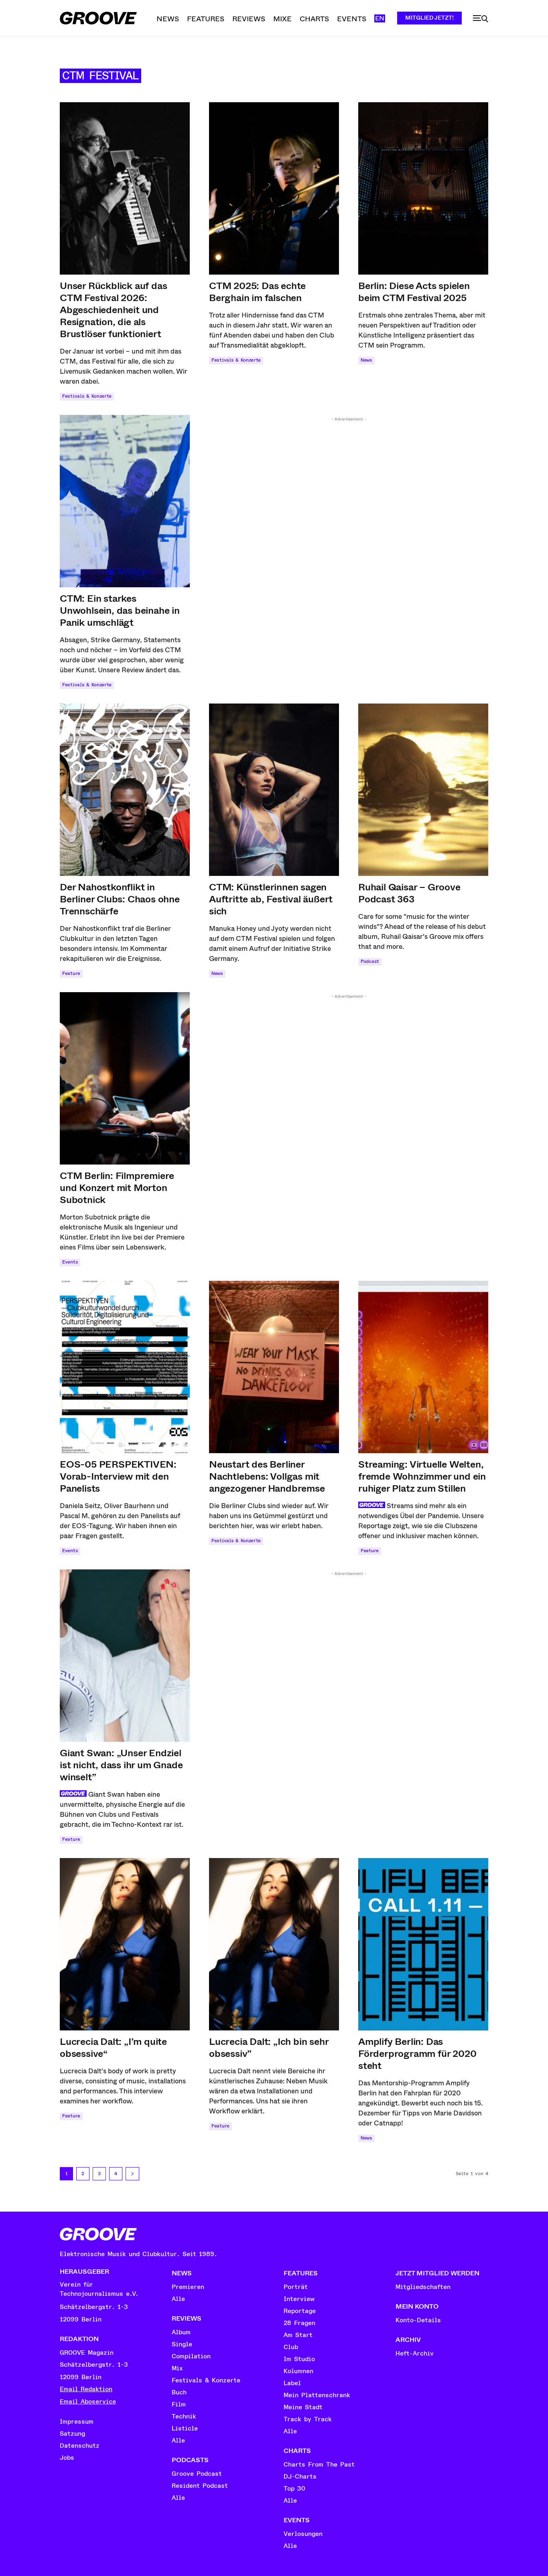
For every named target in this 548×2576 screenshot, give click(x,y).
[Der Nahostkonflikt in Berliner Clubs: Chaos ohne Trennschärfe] (125, 790)
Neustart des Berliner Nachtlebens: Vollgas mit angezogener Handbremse (267, 1476)
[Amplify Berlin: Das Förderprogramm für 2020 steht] (423, 1944)
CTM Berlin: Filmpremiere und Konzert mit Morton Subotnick (117, 1188)
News (366, 360)
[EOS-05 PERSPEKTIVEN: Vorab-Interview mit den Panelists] (125, 1367)
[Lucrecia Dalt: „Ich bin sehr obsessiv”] (274, 1944)
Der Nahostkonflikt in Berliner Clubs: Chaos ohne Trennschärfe (120, 899)
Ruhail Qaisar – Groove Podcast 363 (409, 893)
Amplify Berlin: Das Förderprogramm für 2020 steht (417, 2054)
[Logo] (98, 18)
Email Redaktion (86, 2389)
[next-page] (132, 2174)
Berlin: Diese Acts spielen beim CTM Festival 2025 (414, 292)
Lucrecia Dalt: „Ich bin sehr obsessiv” (269, 2048)
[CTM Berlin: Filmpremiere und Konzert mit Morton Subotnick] (125, 1078)
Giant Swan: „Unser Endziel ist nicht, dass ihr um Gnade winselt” (121, 1765)
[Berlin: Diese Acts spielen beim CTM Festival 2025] (423, 188)
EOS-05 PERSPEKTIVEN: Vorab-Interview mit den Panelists (118, 1476)
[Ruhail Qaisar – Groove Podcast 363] (423, 790)
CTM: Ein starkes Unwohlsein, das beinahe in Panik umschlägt (120, 611)
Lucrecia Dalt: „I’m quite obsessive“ (113, 2048)
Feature (71, 974)
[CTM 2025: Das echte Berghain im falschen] (274, 188)
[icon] (481, 19)
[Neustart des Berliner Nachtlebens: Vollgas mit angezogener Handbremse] (274, 1367)
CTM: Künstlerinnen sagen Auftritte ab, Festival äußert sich (271, 899)
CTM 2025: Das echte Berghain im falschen (257, 292)
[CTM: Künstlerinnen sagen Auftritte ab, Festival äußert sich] (274, 790)
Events (70, 1262)
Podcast (370, 961)
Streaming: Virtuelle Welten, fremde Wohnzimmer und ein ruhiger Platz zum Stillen (422, 1476)
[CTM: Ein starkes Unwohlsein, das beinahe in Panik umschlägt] (125, 501)
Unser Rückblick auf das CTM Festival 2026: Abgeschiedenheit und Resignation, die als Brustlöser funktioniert (113, 310)
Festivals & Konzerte (87, 396)
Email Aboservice (88, 2402)
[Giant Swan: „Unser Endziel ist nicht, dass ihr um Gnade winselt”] (125, 1656)
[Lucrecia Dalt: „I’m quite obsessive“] (125, 1944)
